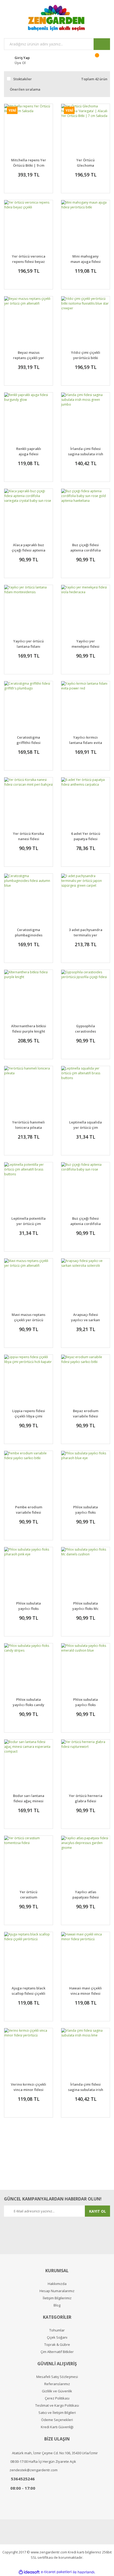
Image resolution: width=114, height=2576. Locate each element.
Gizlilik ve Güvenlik (57, 2391)
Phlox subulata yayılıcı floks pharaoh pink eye (29, 1609)
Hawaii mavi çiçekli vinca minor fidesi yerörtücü (85, 1993)
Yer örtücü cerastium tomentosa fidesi (29, 1897)
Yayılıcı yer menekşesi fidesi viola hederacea (85, 646)
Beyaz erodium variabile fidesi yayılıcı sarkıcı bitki (85, 1416)
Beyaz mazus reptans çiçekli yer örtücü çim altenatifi (28, 358)
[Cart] (100, 60)
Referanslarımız (57, 2384)
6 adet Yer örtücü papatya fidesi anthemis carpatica (85, 839)
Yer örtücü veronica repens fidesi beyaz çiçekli (29, 262)
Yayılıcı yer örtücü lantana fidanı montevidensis (28, 646)
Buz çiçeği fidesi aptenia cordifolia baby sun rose (85, 1224)
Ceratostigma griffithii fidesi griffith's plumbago (29, 743)
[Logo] (57, 18)
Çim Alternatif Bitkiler (57, 2352)
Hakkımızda (57, 2284)
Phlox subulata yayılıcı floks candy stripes (28, 1705)
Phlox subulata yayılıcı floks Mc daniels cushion (85, 1609)
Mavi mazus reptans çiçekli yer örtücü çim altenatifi (28, 1320)
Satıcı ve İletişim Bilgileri (57, 2413)
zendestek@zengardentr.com (34, 2470)
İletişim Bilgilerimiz (57, 2298)
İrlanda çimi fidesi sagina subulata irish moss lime (86, 2090)
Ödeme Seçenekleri (57, 2420)
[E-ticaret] (56, 2572)
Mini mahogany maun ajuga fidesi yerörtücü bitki (86, 262)
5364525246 (23, 2479)
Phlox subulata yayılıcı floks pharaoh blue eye (85, 1512)
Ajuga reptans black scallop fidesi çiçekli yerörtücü (28, 1993)
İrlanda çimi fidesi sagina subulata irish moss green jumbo (86, 454)
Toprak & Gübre (57, 2345)
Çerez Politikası (57, 2398)
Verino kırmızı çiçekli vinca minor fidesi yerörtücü (28, 2090)
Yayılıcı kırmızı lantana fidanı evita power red (86, 743)
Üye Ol (20, 63)
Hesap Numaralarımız (57, 2291)
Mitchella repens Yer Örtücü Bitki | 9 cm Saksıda (29, 165)
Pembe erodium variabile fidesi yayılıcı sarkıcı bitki (28, 1512)
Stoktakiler (23, 79)
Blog (57, 2305)
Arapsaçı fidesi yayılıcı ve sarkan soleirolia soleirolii (85, 1320)
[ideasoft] (29, 2572)
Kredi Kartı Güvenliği (57, 2427)
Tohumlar (57, 2330)
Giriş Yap (22, 58)
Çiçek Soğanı (57, 2337)
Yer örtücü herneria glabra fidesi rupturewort (86, 1801)
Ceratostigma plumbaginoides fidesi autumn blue (29, 935)
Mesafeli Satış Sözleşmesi (57, 2377)
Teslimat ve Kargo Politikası (57, 2405)
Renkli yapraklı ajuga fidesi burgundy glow (29, 454)
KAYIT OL (98, 2211)
